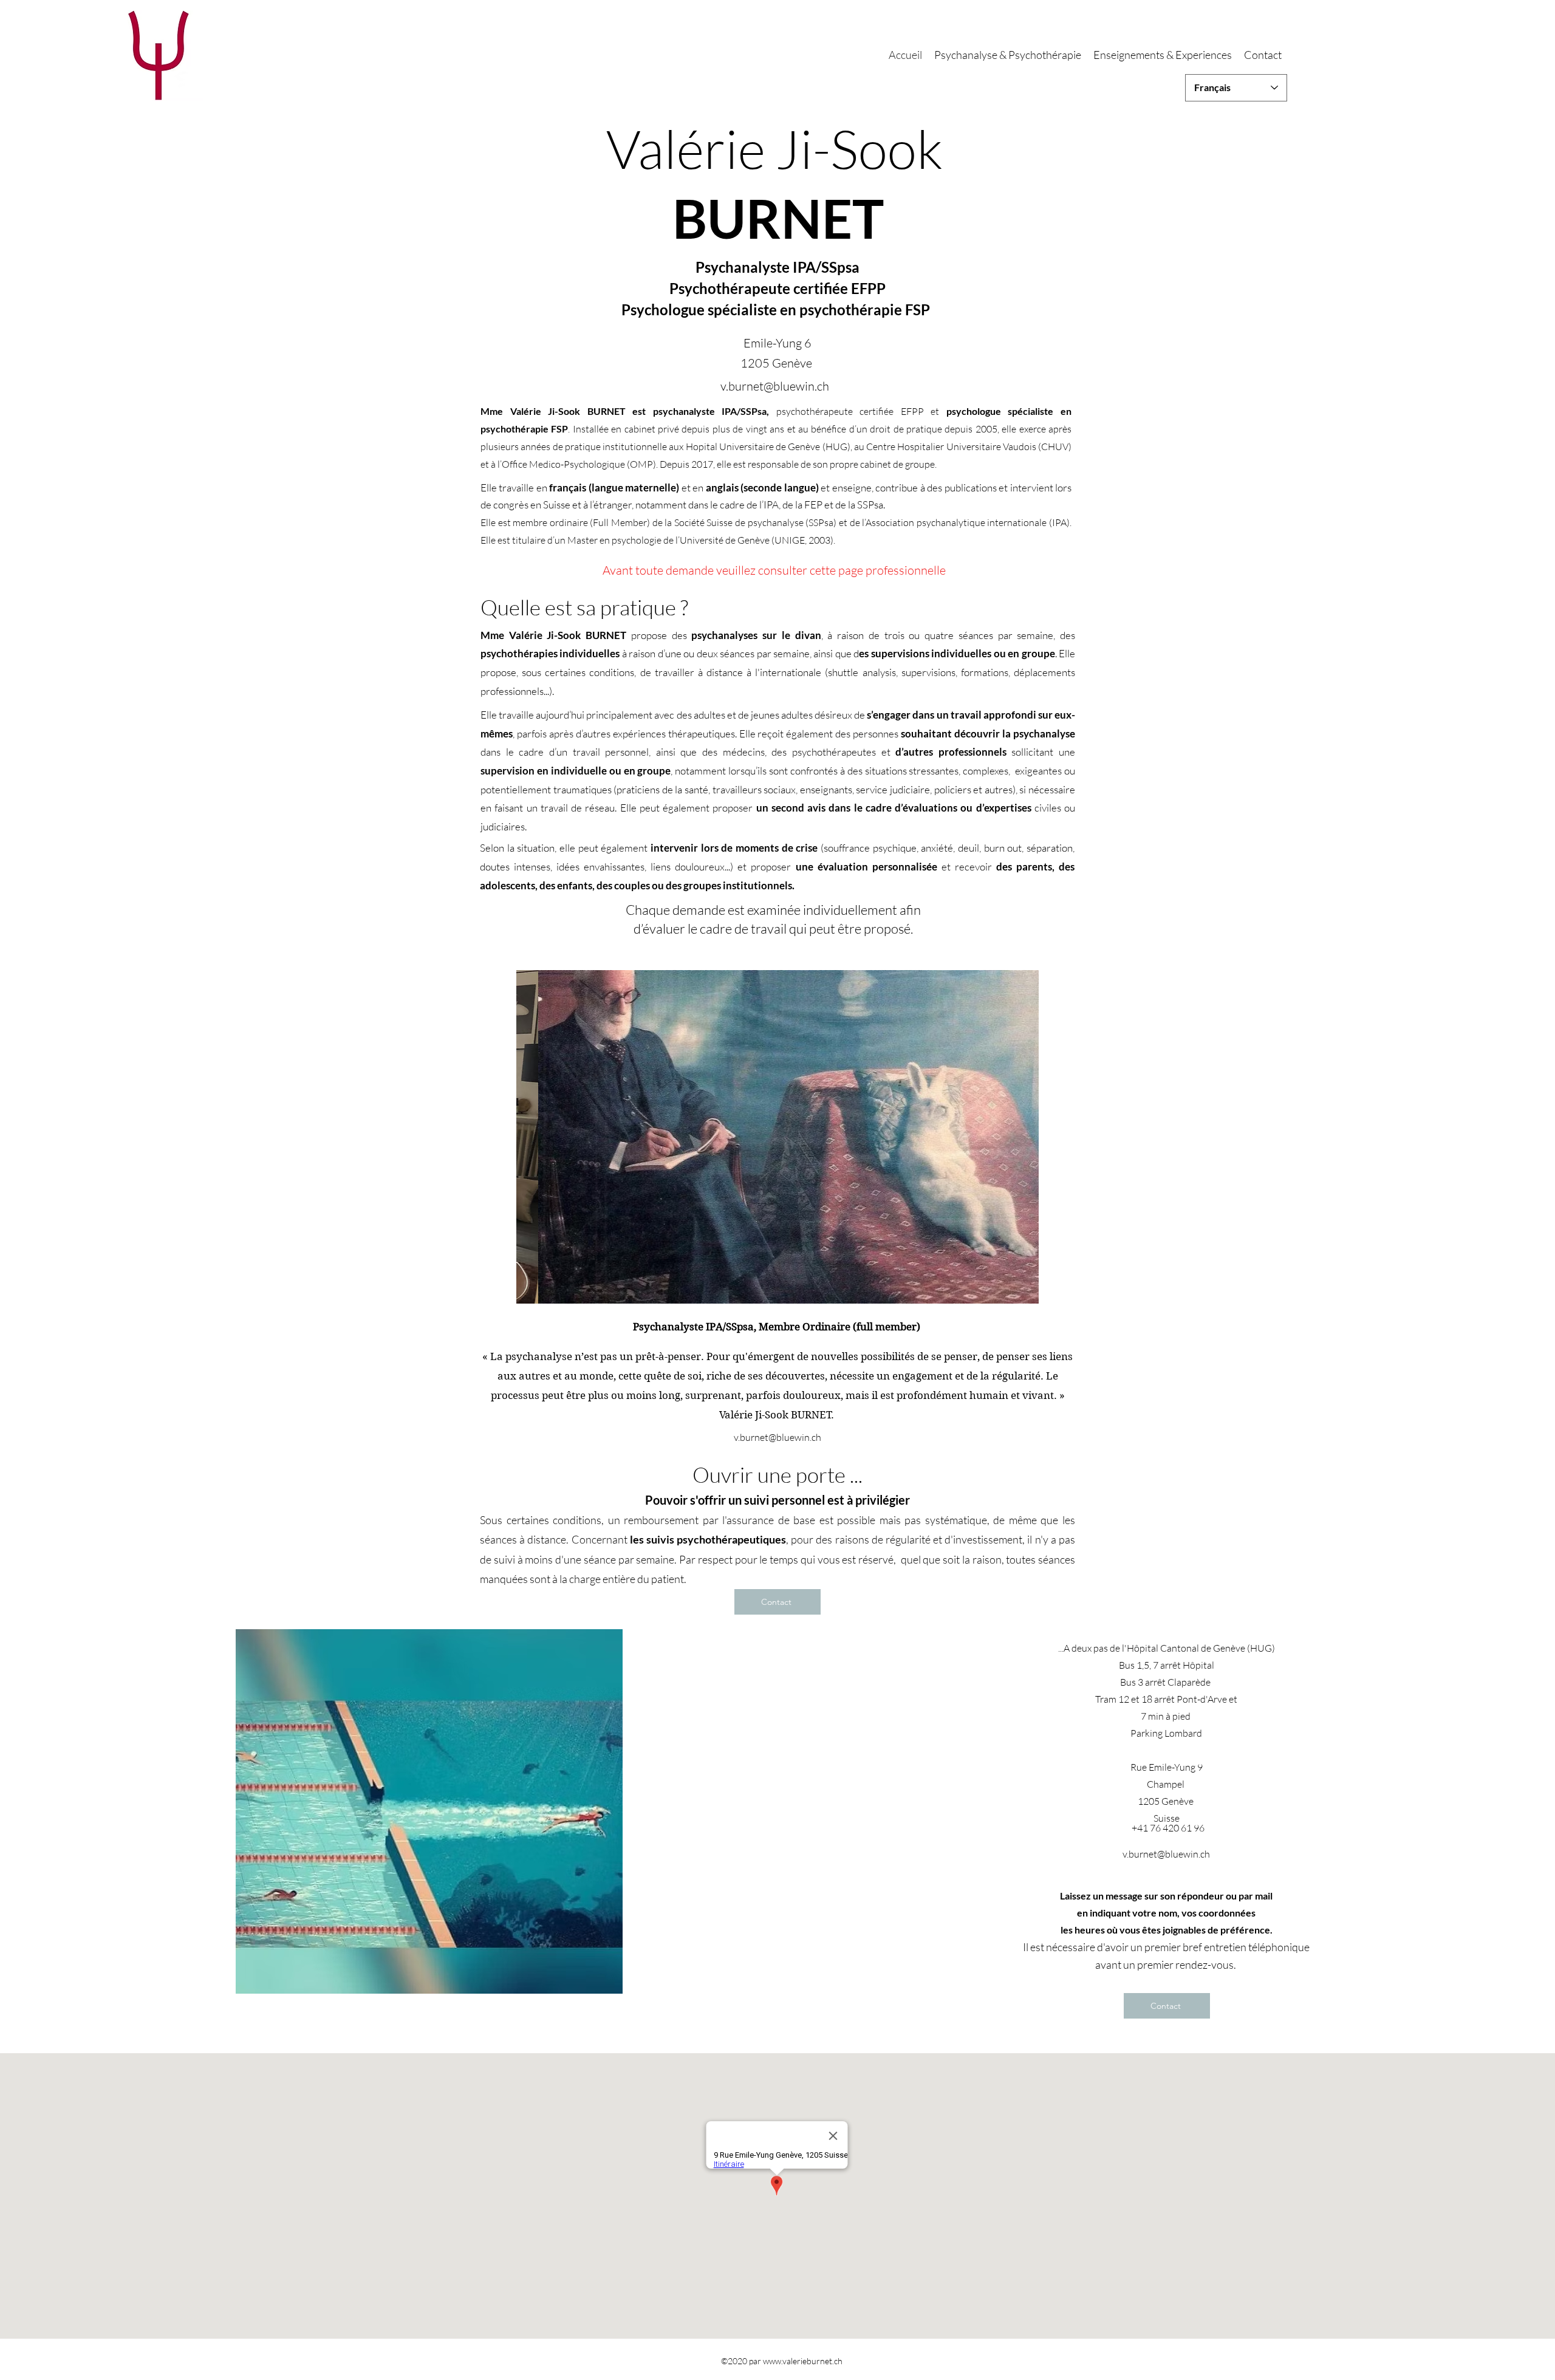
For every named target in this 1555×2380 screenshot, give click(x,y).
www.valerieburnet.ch (803, 2361)
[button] (777, 1137)
